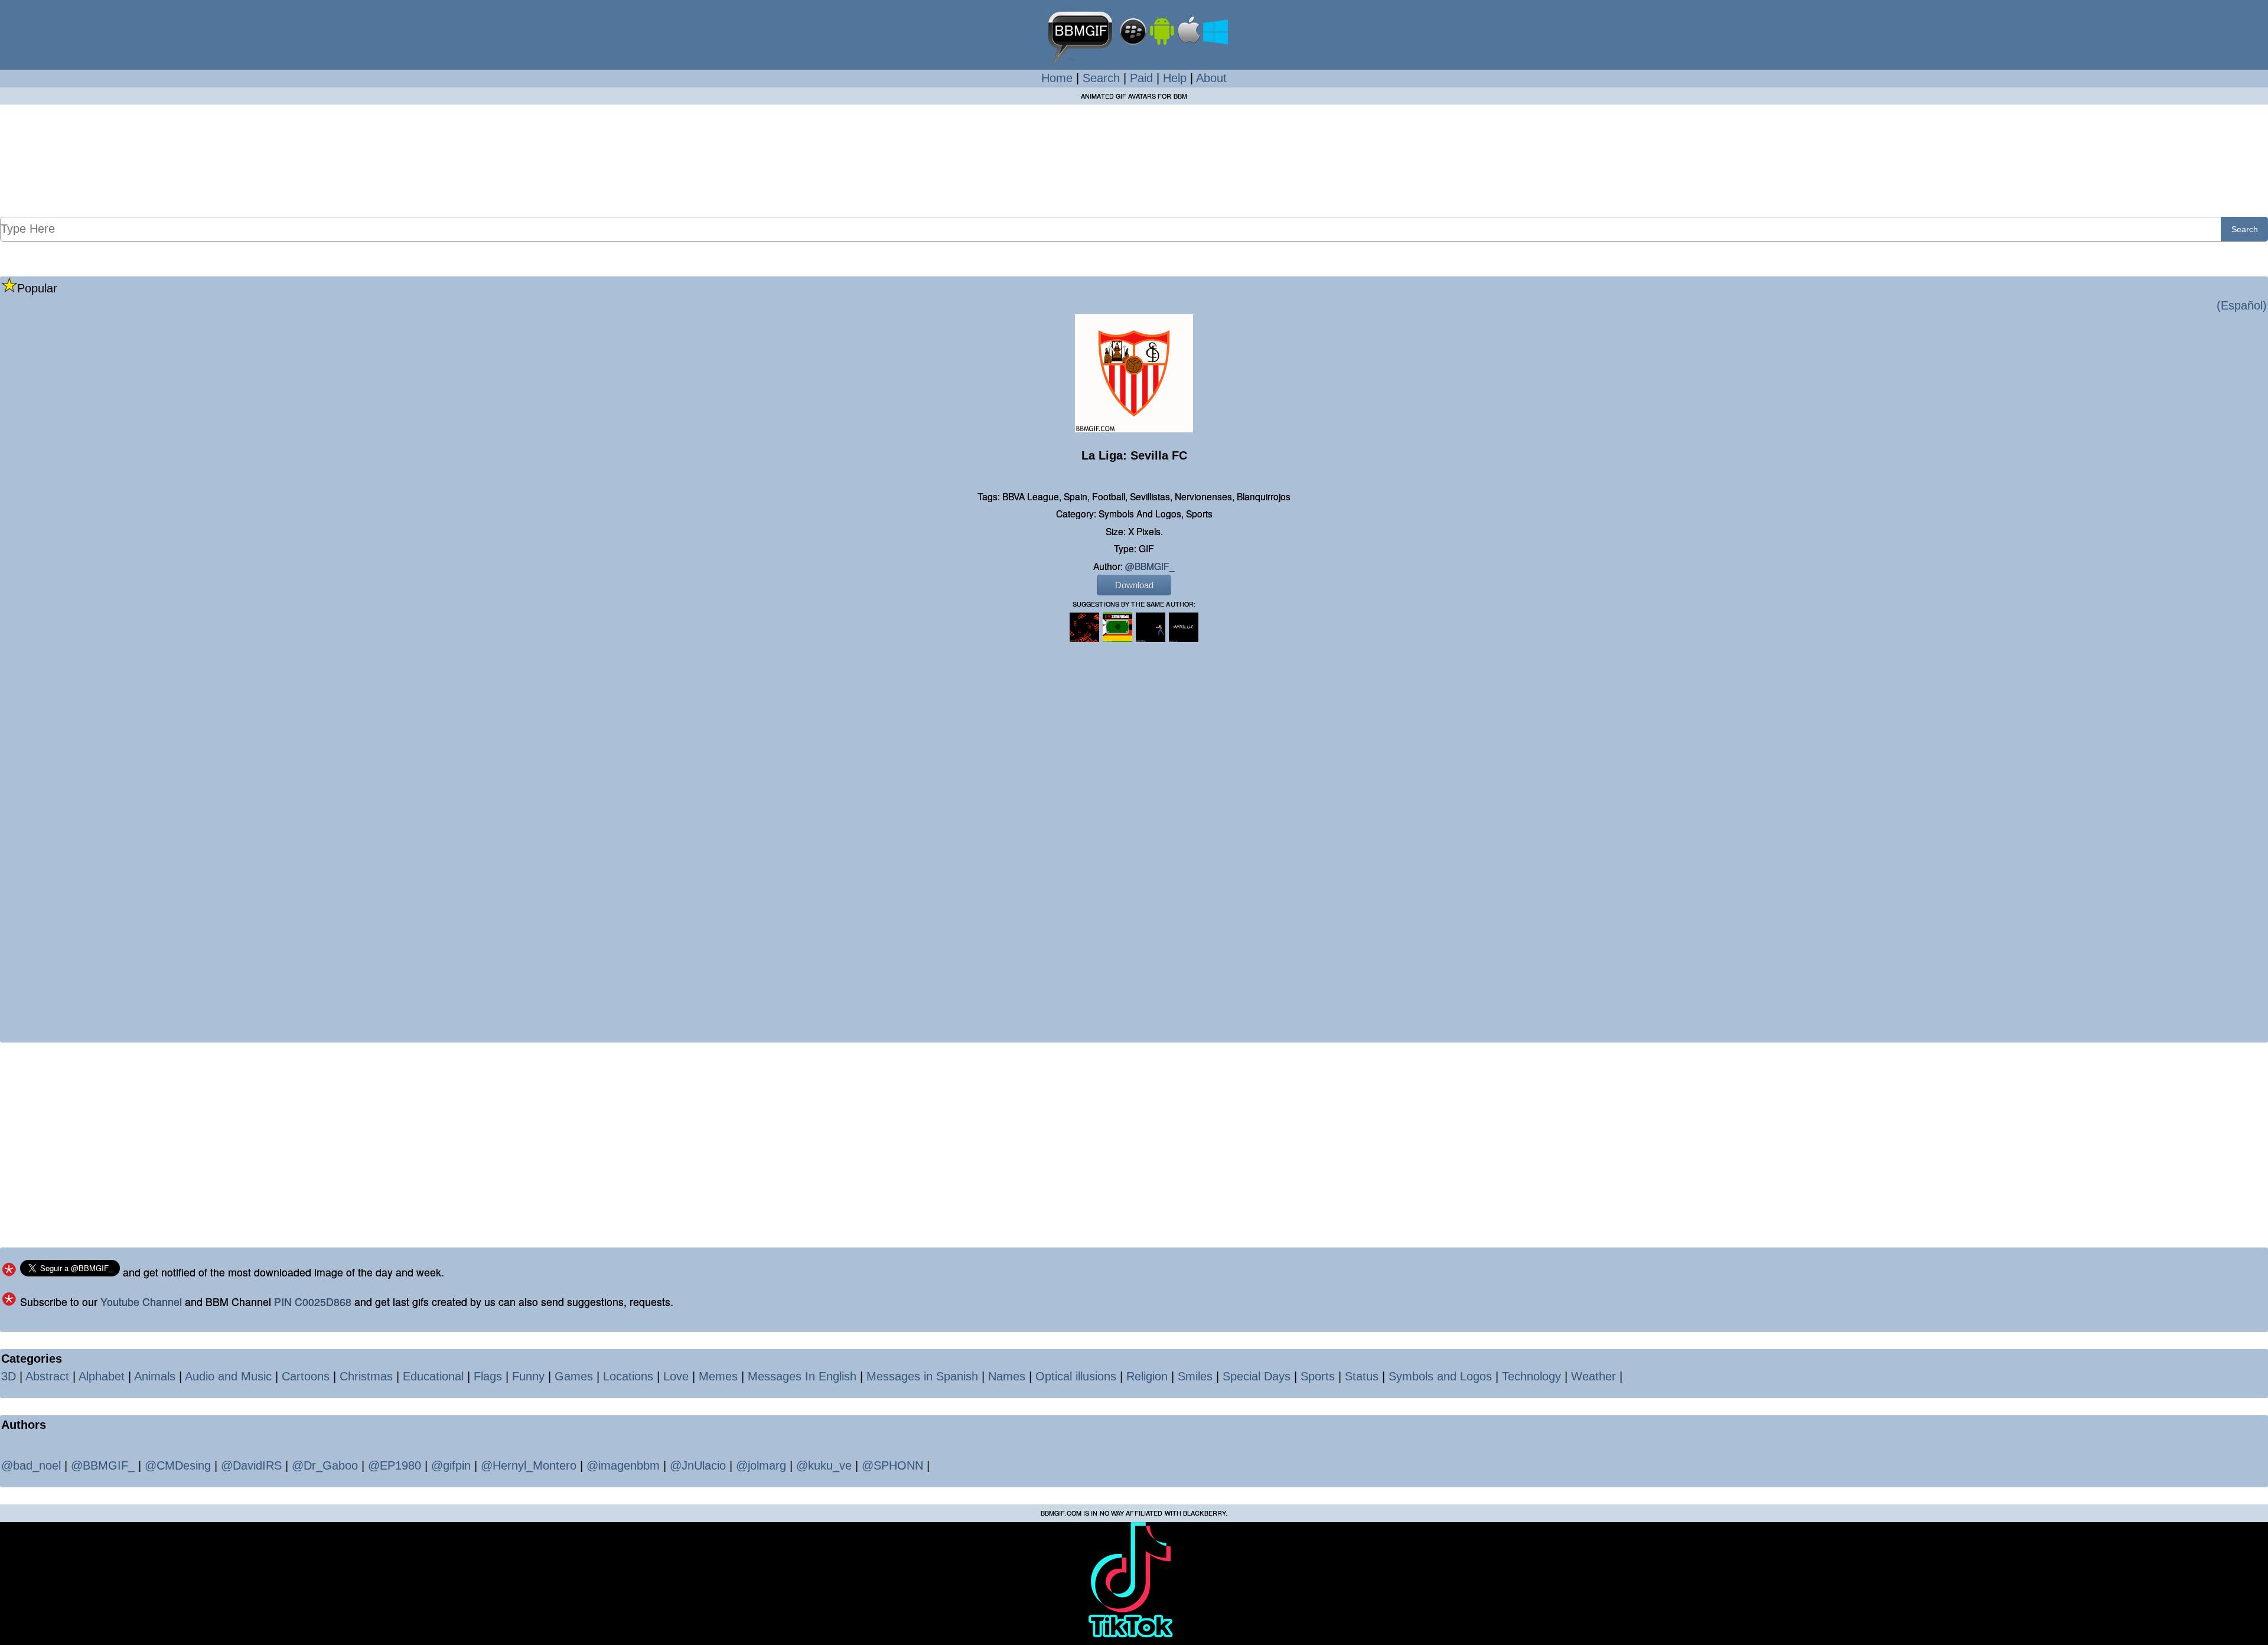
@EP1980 (395, 1465)
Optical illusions (1076, 1376)
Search (1101, 78)
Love (676, 1376)
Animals (155, 1376)
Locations (628, 1376)
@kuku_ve (824, 1465)
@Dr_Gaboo (325, 1465)
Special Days (1257, 1376)
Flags (488, 1376)
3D (9, 1376)
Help (1175, 78)
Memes (718, 1376)
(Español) (2242, 305)
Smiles (1195, 1376)
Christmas (366, 1376)
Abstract (47, 1376)
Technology (1531, 1376)
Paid (1141, 78)
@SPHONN (892, 1465)
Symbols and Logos (1440, 1376)
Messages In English (802, 1376)
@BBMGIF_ (1150, 566)
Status (1362, 1376)
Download (1134, 585)
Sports (1318, 1376)
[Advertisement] (1134, 160)
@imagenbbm (623, 1465)
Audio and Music (228, 1376)
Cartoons (306, 1376)
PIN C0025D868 (313, 1302)
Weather (1594, 1376)
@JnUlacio (698, 1465)
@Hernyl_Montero (529, 1465)
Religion (1147, 1376)
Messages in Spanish (922, 1376)
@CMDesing (178, 1465)
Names (1007, 1376)
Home (1057, 78)
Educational (433, 1376)
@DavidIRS (251, 1465)
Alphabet (102, 1376)
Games (574, 1376)
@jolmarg (761, 1465)
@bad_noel (31, 1465)
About (1211, 78)
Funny (528, 1376)
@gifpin (451, 1465)
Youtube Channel (141, 1302)
